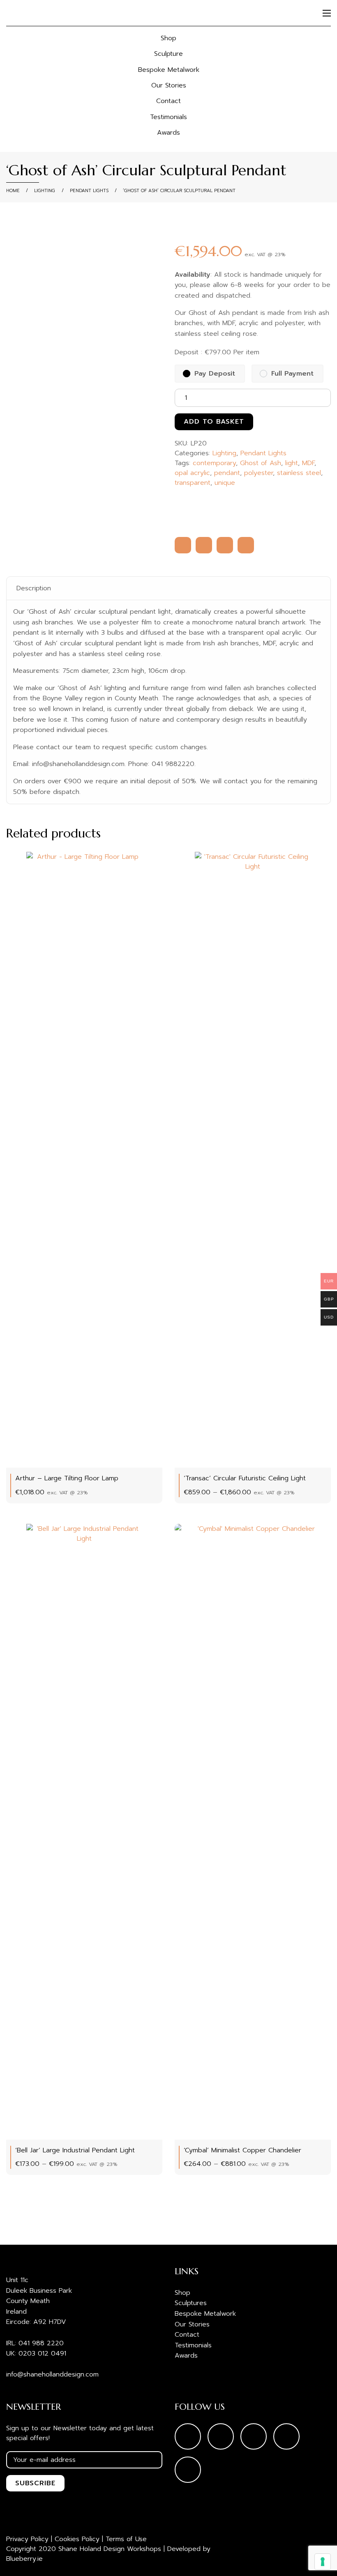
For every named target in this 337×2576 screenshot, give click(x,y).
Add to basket (214, 422)
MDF (308, 463)
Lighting (45, 191)
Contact (168, 101)
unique (225, 483)
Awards (168, 133)
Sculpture (168, 54)
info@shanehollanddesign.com (52, 2374)
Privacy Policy (27, 2539)
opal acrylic (192, 473)
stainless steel (299, 473)
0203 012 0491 (42, 2353)
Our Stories (169, 85)
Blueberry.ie (24, 2559)
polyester (259, 473)
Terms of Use (126, 2539)
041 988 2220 (41, 2343)
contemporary (214, 463)
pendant (227, 473)
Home (13, 191)
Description (34, 588)
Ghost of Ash (261, 463)
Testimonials (168, 117)
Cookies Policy (77, 2539)
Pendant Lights (89, 191)
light (292, 463)
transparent (193, 483)
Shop (168, 38)
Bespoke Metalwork (169, 70)
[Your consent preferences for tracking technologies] (323, 2562)
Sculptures (191, 2303)
